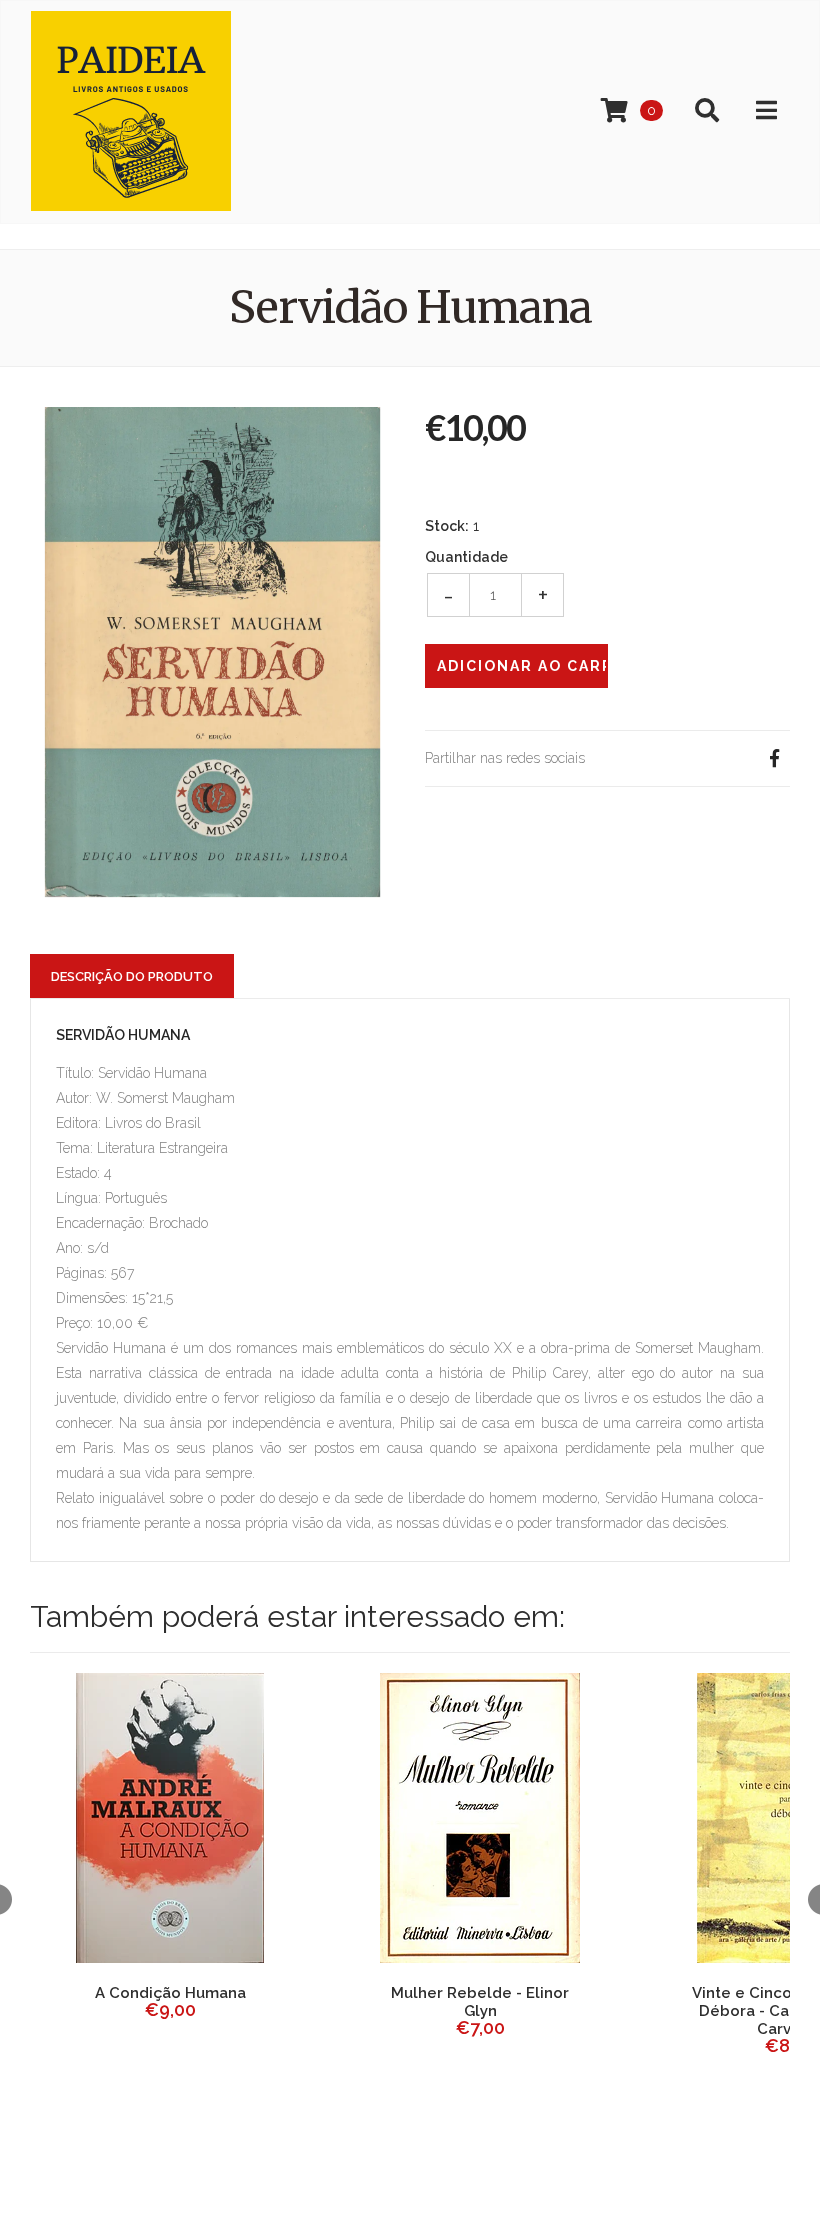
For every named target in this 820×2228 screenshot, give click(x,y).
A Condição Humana (170, 1993)
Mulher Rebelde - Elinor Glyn (480, 2002)
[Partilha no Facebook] (774, 758)
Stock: (447, 526)
